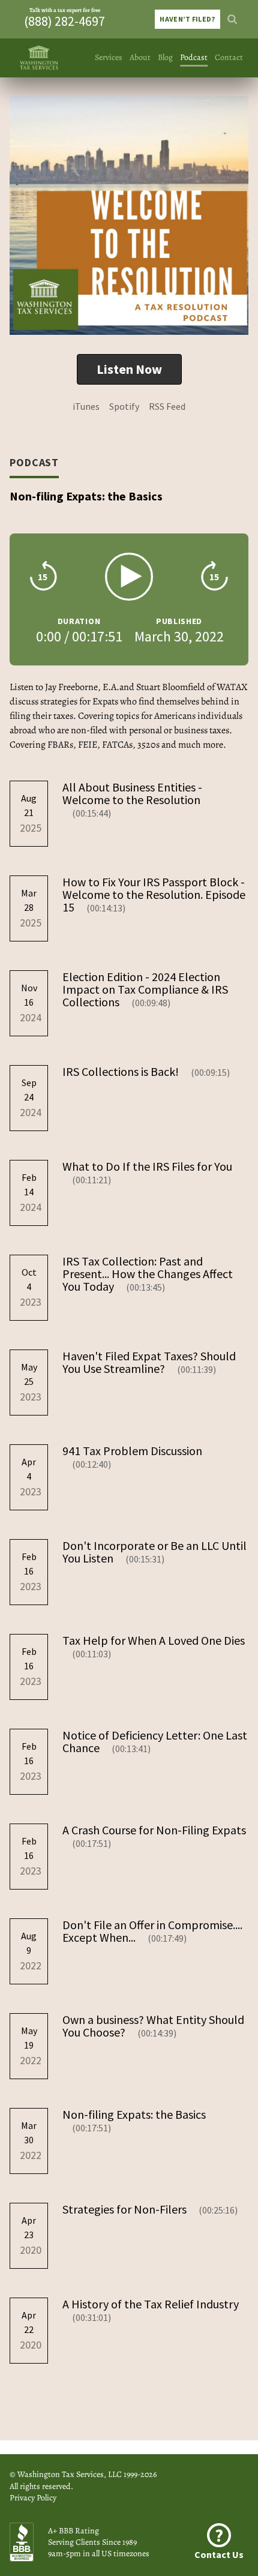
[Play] (129, 577)
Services (109, 57)
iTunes (86, 406)
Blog (165, 57)
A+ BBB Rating (73, 2531)
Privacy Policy (33, 2498)
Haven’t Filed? (187, 19)
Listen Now (129, 369)
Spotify (124, 406)
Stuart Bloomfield (171, 687)
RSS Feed (167, 406)
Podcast (194, 57)
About (140, 57)
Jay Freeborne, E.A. (82, 687)
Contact (229, 57)
